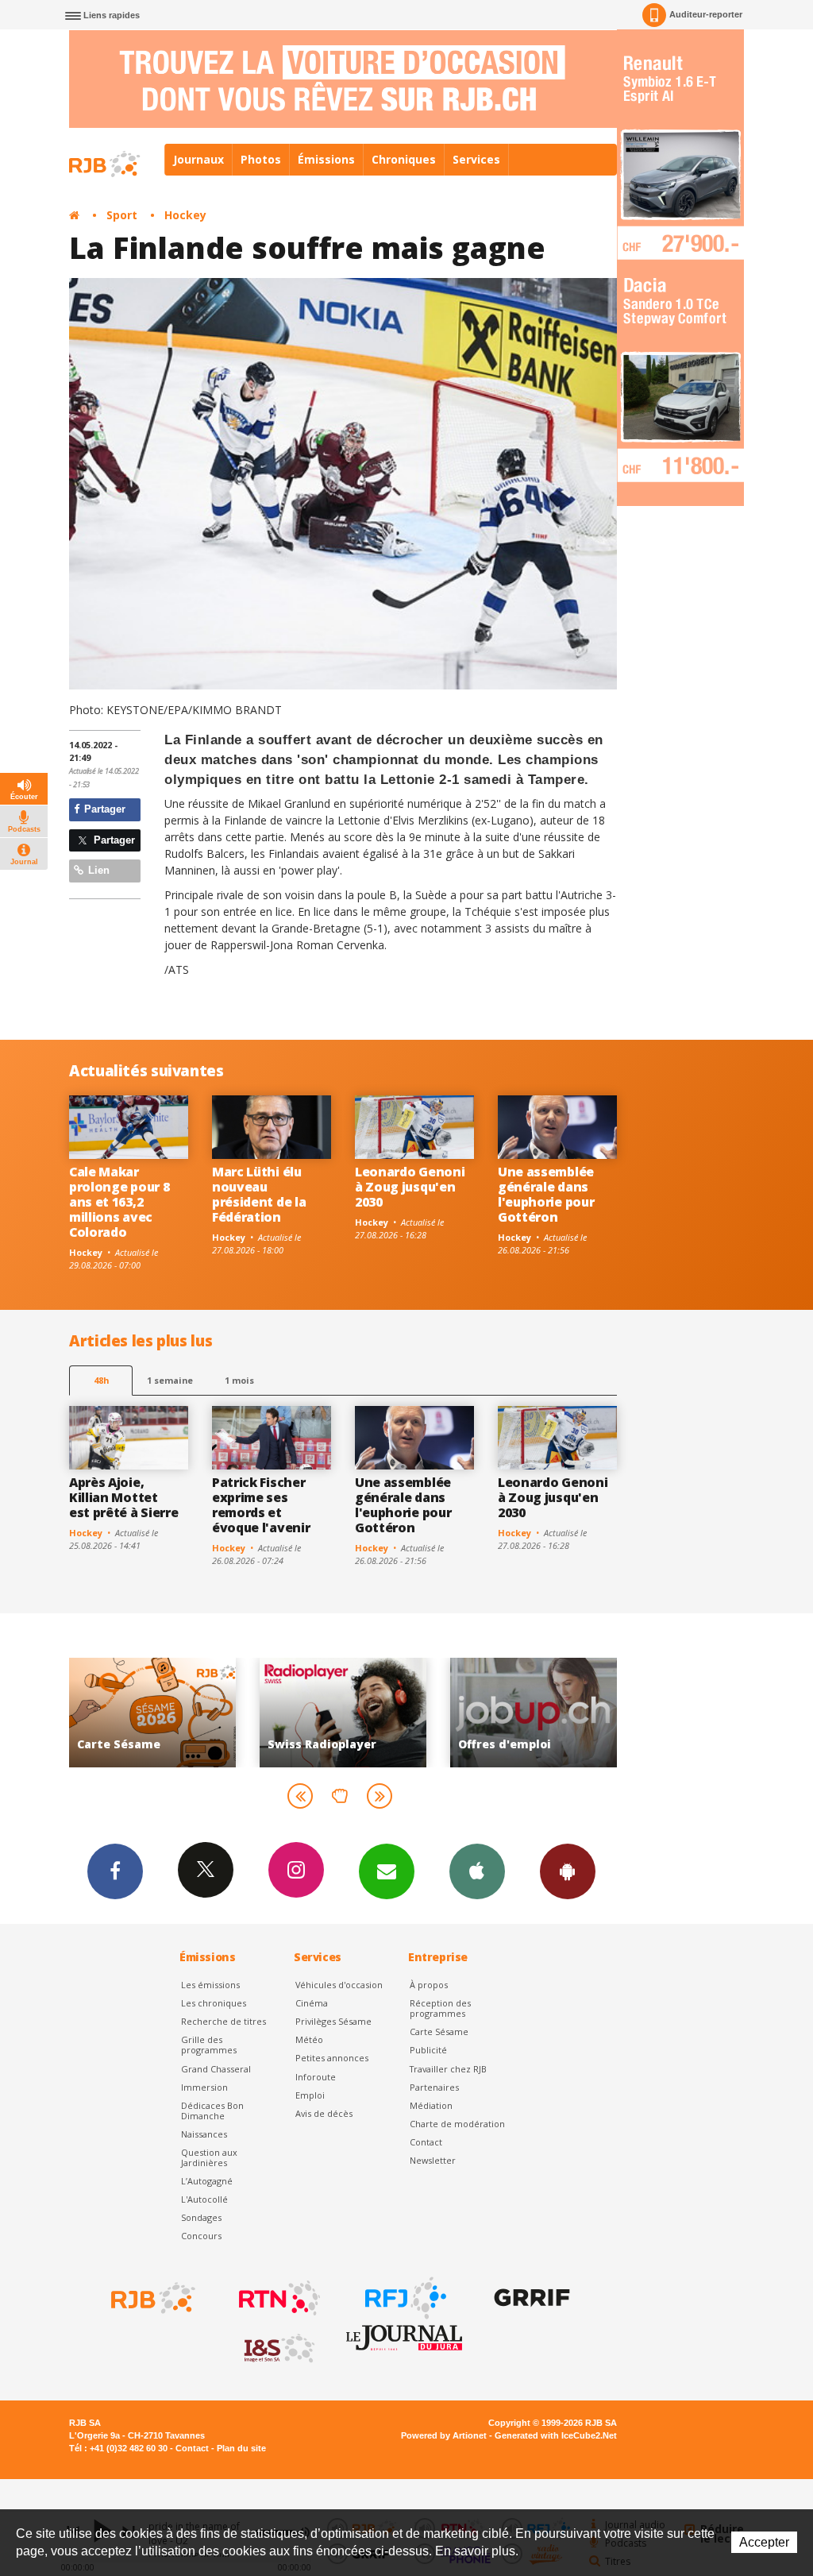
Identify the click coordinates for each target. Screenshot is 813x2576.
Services (476, 159)
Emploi (310, 2095)
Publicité (428, 2050)
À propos (429, 1985)
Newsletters (387, 1871)
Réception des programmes (440, 2008)
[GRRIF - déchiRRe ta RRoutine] (530, 2298)
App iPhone (477, 1871)
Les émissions (210, 1985)
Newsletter (433, 2160)
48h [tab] (101, 1380)
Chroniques (404, 159)
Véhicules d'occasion (339, 1985)
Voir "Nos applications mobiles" (560, 1712)
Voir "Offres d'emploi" (369, 1712)
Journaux (198, 159)
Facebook (115, 1871)
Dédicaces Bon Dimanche (212, 2111)
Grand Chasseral (216, 2069)
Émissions (326, 159)
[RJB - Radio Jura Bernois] (152, 2298)
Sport (122, 215)
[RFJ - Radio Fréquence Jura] (404, 2298)
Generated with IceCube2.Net (556, 2435)
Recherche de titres (223, 2021)
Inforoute (316, 2077)
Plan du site (241, 2448)
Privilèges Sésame (333, 2021)
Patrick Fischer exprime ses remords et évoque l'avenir (261, 1505)
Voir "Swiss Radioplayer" (179, 1712)
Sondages (201, 2217)
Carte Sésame (439, 2031)
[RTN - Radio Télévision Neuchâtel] (278, 2298)
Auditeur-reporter (706, 14)
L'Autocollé (204, 2199)
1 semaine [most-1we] (170, 1380)
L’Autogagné (207, 2181)
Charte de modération (457, 2124)
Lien (97, 870)
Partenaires (434, 2087)
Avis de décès (324, 2113)
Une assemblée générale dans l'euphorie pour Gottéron (546, 1194)
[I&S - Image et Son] (278, 2349)
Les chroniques (214, 2003)
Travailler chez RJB (448, 2069)
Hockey (185, 215)
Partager (103, 809)
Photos (261, 159)
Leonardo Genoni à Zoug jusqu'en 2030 (410, 1187)
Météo (309, 2039)
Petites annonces (332, 2058)
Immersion (204, 2087)
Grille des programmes (209, 2045)
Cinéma (312, 2003)
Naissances (204, 2134)
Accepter (764, 2542)
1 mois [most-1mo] (239, 1380)
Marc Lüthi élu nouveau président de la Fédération (259, 1194)
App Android (568, 1871)
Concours (201, 2236)
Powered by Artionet (444, 2435)
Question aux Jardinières (209, 2157)
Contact (426, 2142)
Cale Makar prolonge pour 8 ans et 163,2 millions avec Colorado (119, 1202)
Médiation (431, 2105)
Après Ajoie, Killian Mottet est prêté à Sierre (123, 1497)
